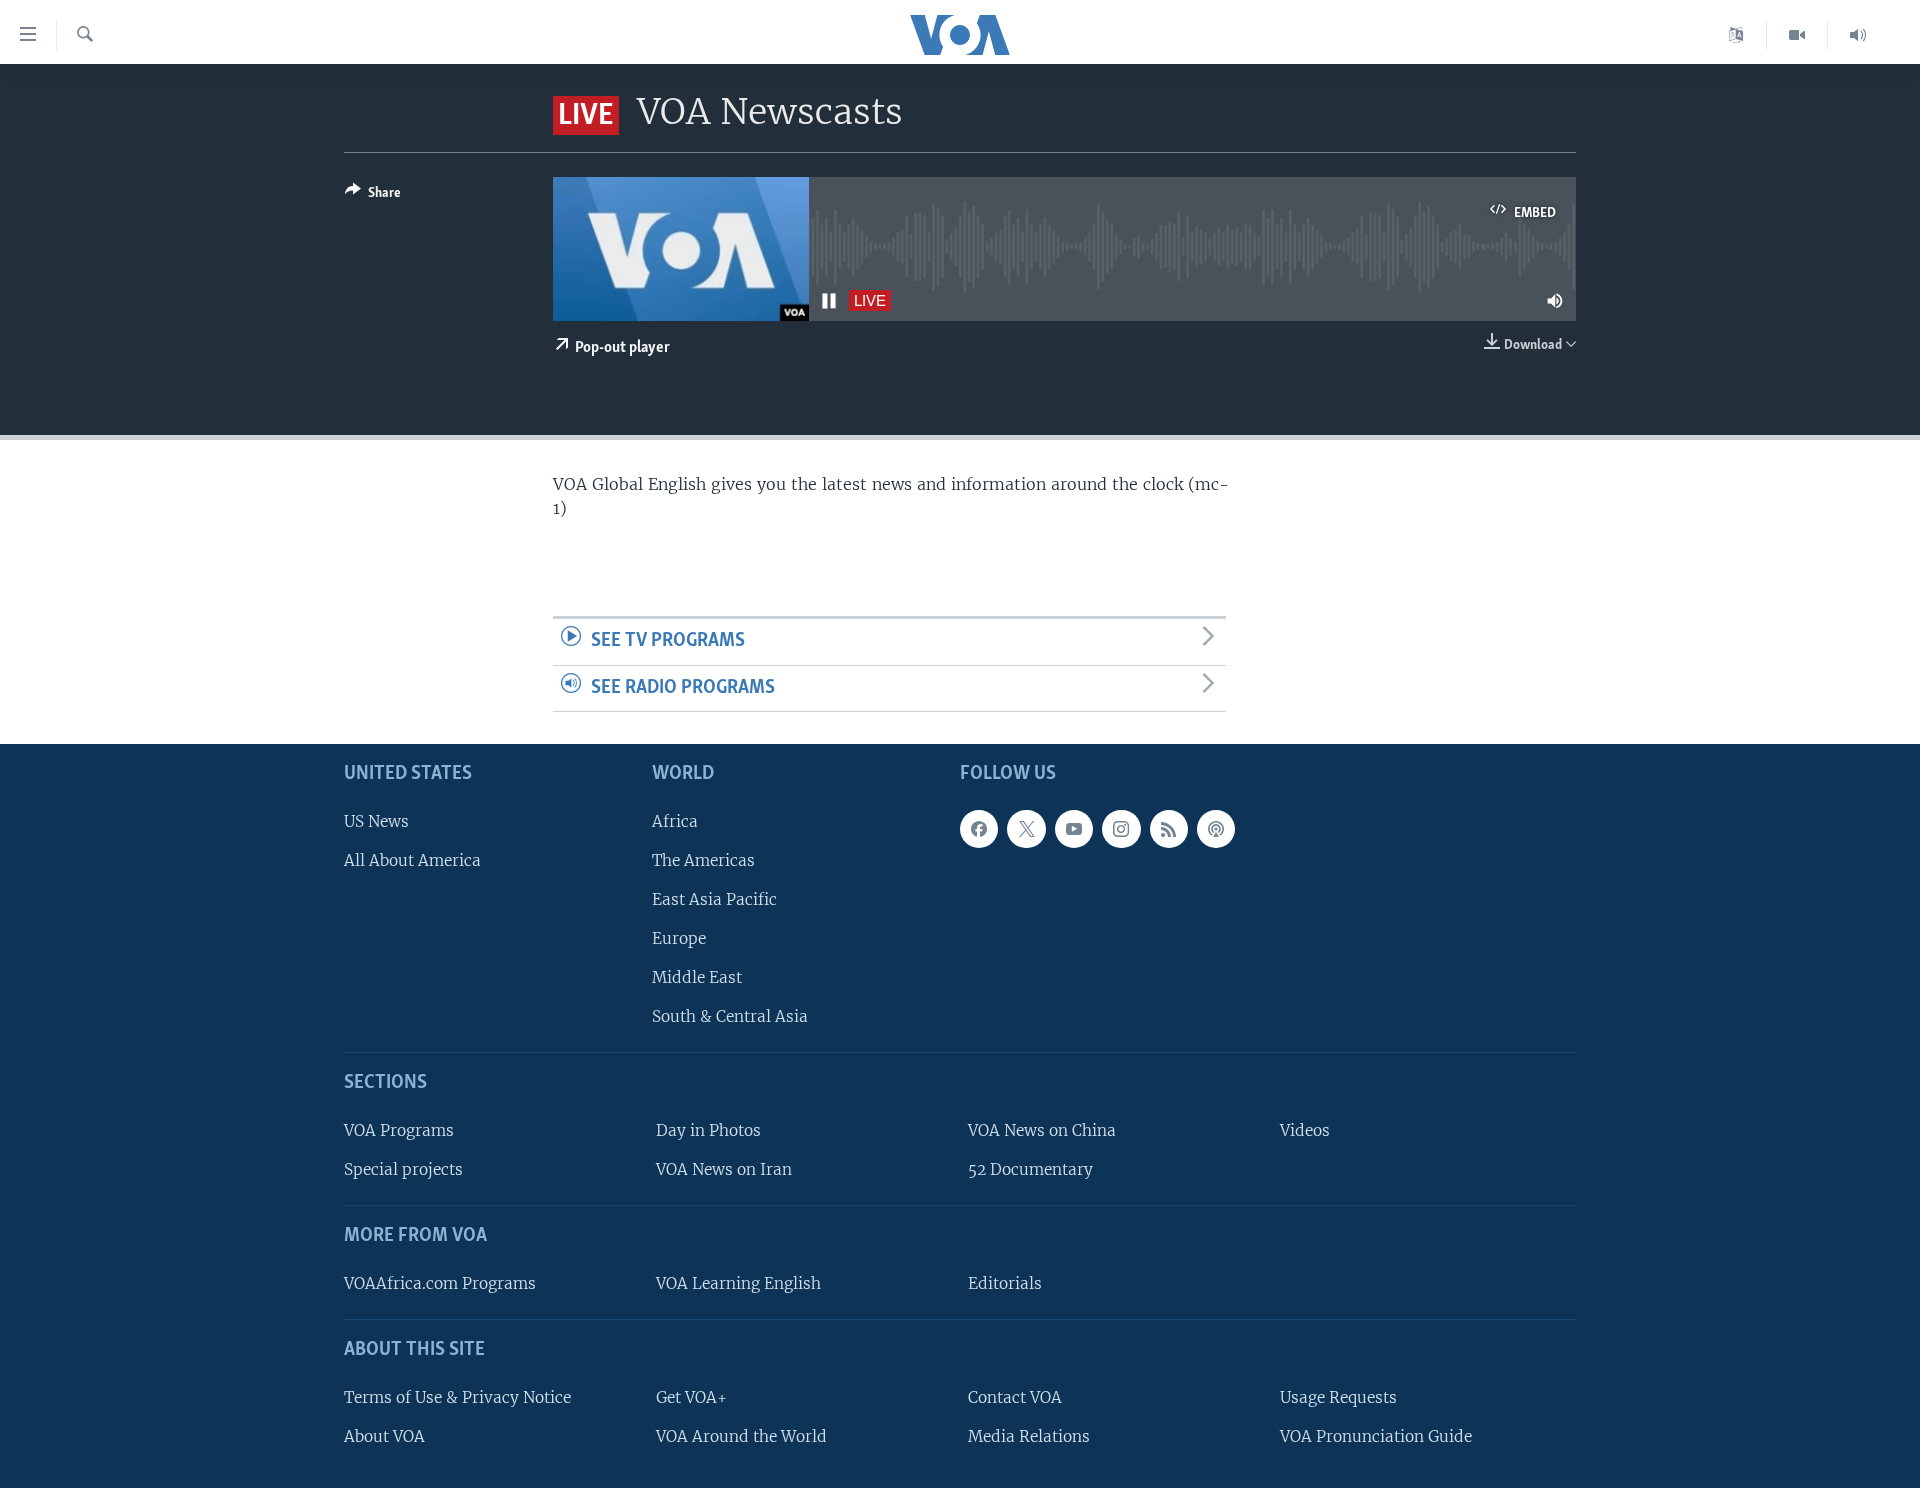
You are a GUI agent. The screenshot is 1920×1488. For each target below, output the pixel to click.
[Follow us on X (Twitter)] (1026, 829)
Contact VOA (1015, 1397)
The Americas (703, 860)
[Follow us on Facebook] (979, 829)
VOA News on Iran (724, 1169)
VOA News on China (1042, 1130)
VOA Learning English (738, 1283)
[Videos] (1797, 35)
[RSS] (1169, 829)
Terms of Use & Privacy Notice (457, 1397)
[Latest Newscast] (1858, 35)
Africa (675, 821)
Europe (679, 938)
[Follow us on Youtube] (1074, 829)
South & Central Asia (730, 1017)
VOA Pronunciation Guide (1376, 1436)
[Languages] (1736, 35)
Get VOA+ (691, 1397)
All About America (412, 860)
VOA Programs (399, 1130)
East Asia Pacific (714, 899)
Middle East (697, 977)
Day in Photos (708, 1130)
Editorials (1005, 1283)
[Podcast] (1216, 829)
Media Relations (1029, 1436)
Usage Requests (1338, 1397)
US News (376, 821)
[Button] (373, 196)
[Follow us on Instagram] (1121, 829)
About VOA (384, 1436)
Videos (1305, 1130)
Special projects (403, 1169)
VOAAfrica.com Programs (440, 1283)
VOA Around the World (741, 1436)
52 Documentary (1030, 1169)
